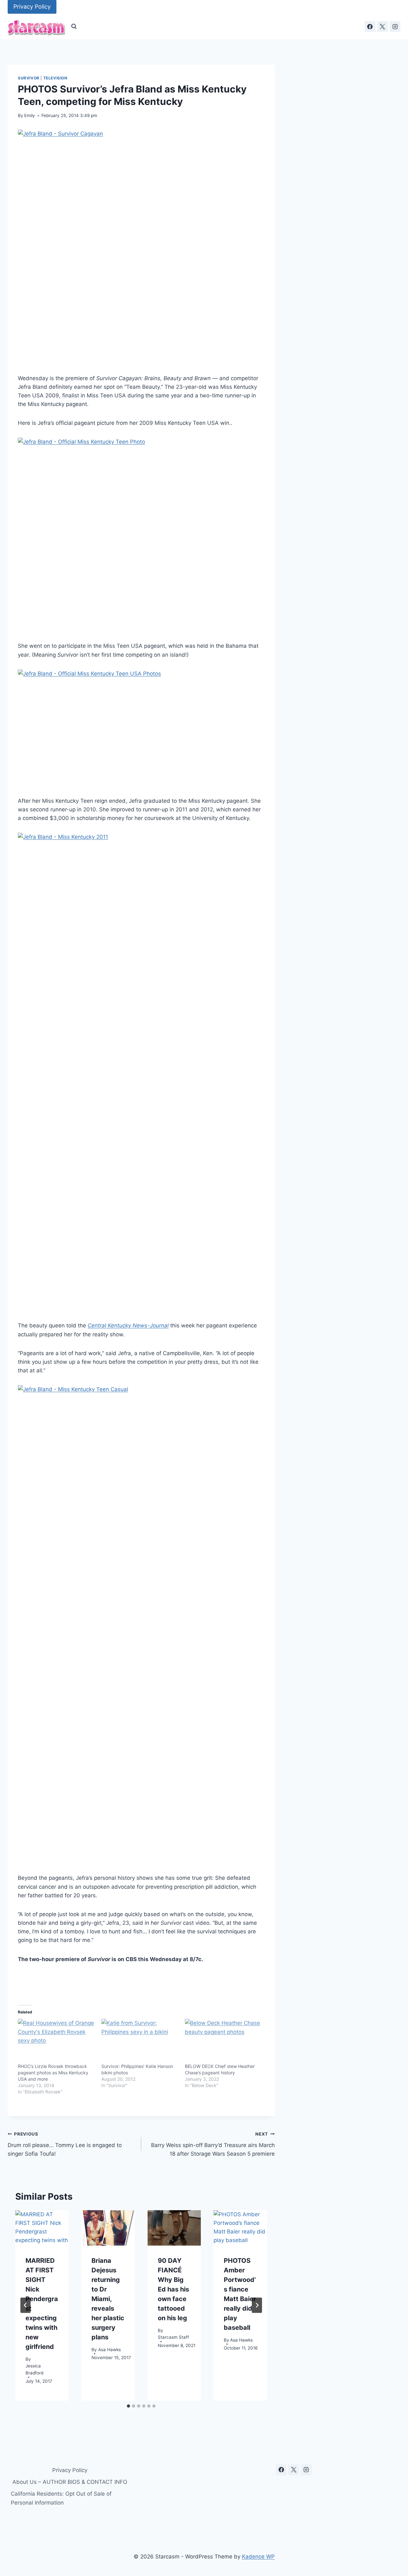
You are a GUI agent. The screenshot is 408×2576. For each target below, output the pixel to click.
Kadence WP (258, 2557)
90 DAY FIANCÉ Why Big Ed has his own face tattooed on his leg (173, 2289)
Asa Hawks (109, 2350)
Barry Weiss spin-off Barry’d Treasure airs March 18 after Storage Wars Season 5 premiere (213, 2144)
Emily (30, 115)
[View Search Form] (74, 26)
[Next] (257, 2305)
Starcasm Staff (173, 2337)
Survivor (29, 78)
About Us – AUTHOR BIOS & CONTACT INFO (70, 2482)
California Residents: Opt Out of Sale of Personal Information (61, 2498)
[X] (382, 26)
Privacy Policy (32, 7)
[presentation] (42, 2228)
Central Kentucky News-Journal (128, 1325)
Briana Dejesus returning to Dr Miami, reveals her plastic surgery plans (108, 2299)
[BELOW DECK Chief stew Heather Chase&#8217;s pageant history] (223, 2041)
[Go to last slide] (25, 2305)
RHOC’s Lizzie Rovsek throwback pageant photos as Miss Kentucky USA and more (53, 2073)
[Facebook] (370, 26)
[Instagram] (395, 26)
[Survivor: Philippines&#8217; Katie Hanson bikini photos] (140, 2041)
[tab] (128, 2406)
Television (55, 78)
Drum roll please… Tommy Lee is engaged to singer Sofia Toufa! (65, 2144)
